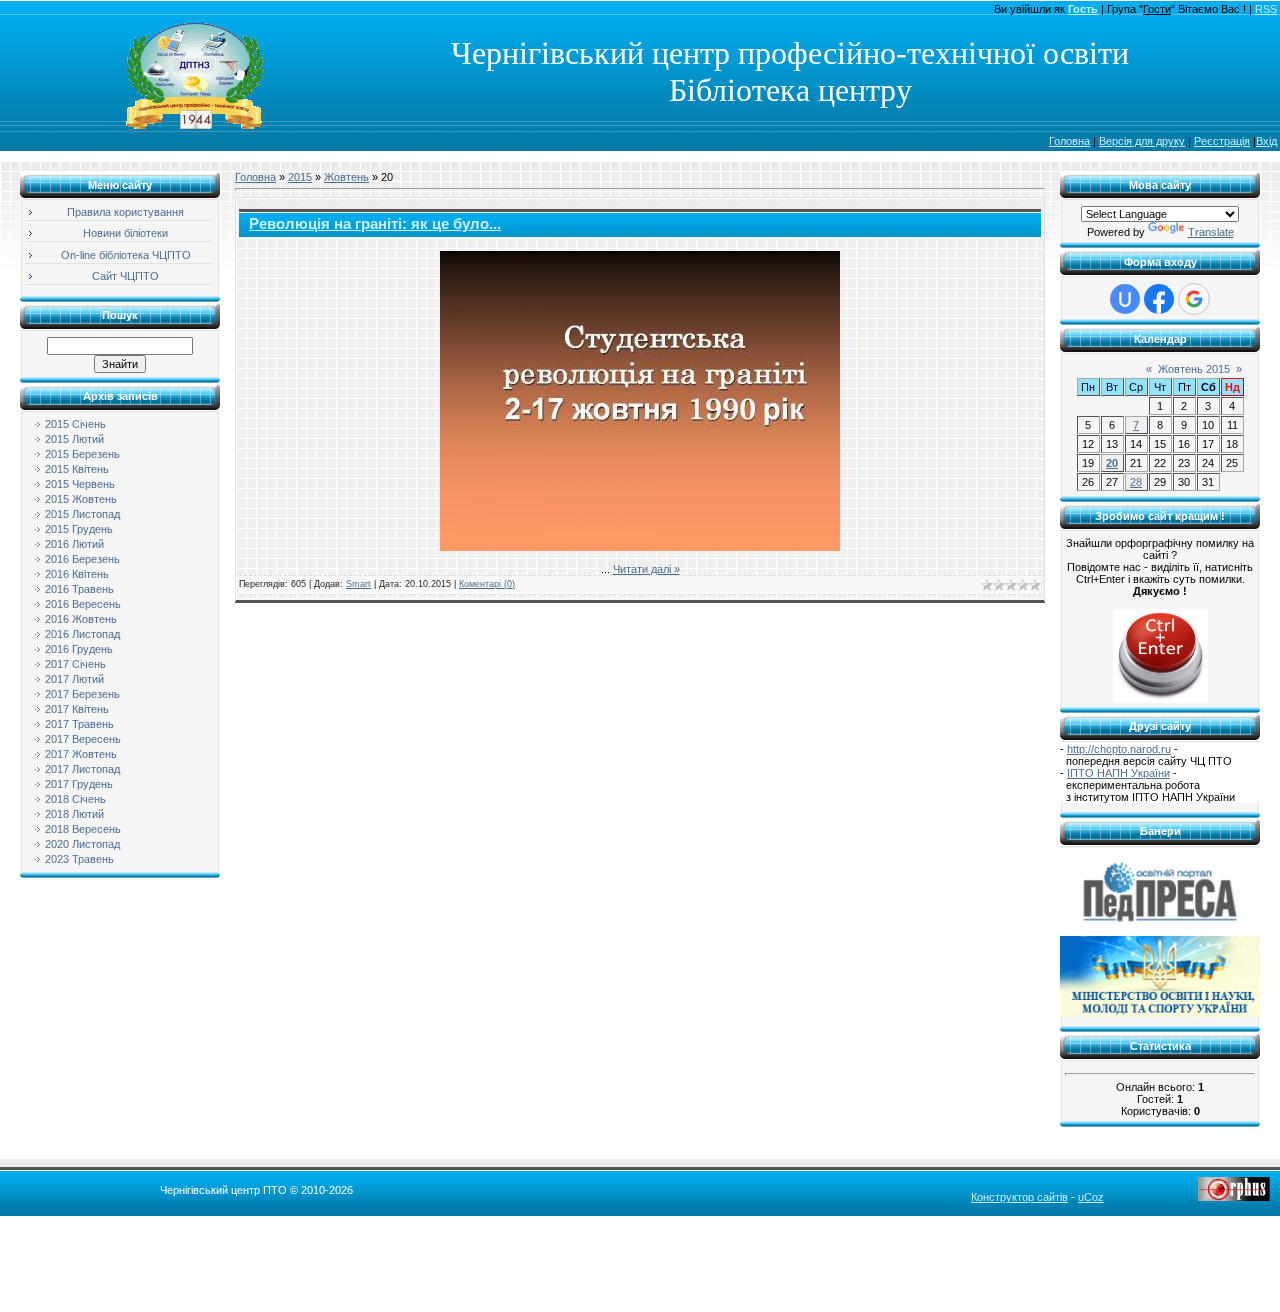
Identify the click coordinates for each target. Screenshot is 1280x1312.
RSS (1266, 9)
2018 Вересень (83, 829)
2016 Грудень (79, 649)
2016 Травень (79, 589)
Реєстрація (1222, 141)
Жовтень (346, 177)
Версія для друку (1142, 141)
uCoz (1091, 1197)
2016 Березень (82, 559)
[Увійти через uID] (1125, 299)
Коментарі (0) (487, 584)
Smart (358, 584)
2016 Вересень (83, 604)
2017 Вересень (83, 739)
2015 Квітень (77, 469)
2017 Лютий (74, 679)
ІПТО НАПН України (1118, 773)
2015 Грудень (79, 529)
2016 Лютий (74, 544)
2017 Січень (75, 664)
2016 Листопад (82, 634)
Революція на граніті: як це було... (375, 224)
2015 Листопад (82, 514)
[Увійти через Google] (1194, 299)
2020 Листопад (82, 844)
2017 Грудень (79, 784)
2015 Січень (75, 424)
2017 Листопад (82, 769)
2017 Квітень (77, 709)
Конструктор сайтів (1019, 1197)
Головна (1069, 141)
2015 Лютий (74, 439)
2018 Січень (75, 799)
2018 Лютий (74, 814)
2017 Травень (79, 724)
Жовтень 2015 (1194, 369)
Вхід (1266, 141)
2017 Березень (82, 694)
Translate (1211, 232)
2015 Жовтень (81, 499)
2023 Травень (79, 859)
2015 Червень (80, 484)
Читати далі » (646, 569)
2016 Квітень (77, 574)
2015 (300, 177)
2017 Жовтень (81, 754)
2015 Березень (82, 454)
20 (1112, 463)
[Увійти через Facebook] (1159, 299)
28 (1136, 482)
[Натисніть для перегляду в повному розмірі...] (640, 547)
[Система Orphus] (1234, 1197)
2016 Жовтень (81, 619)
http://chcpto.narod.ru (1119, 749)
